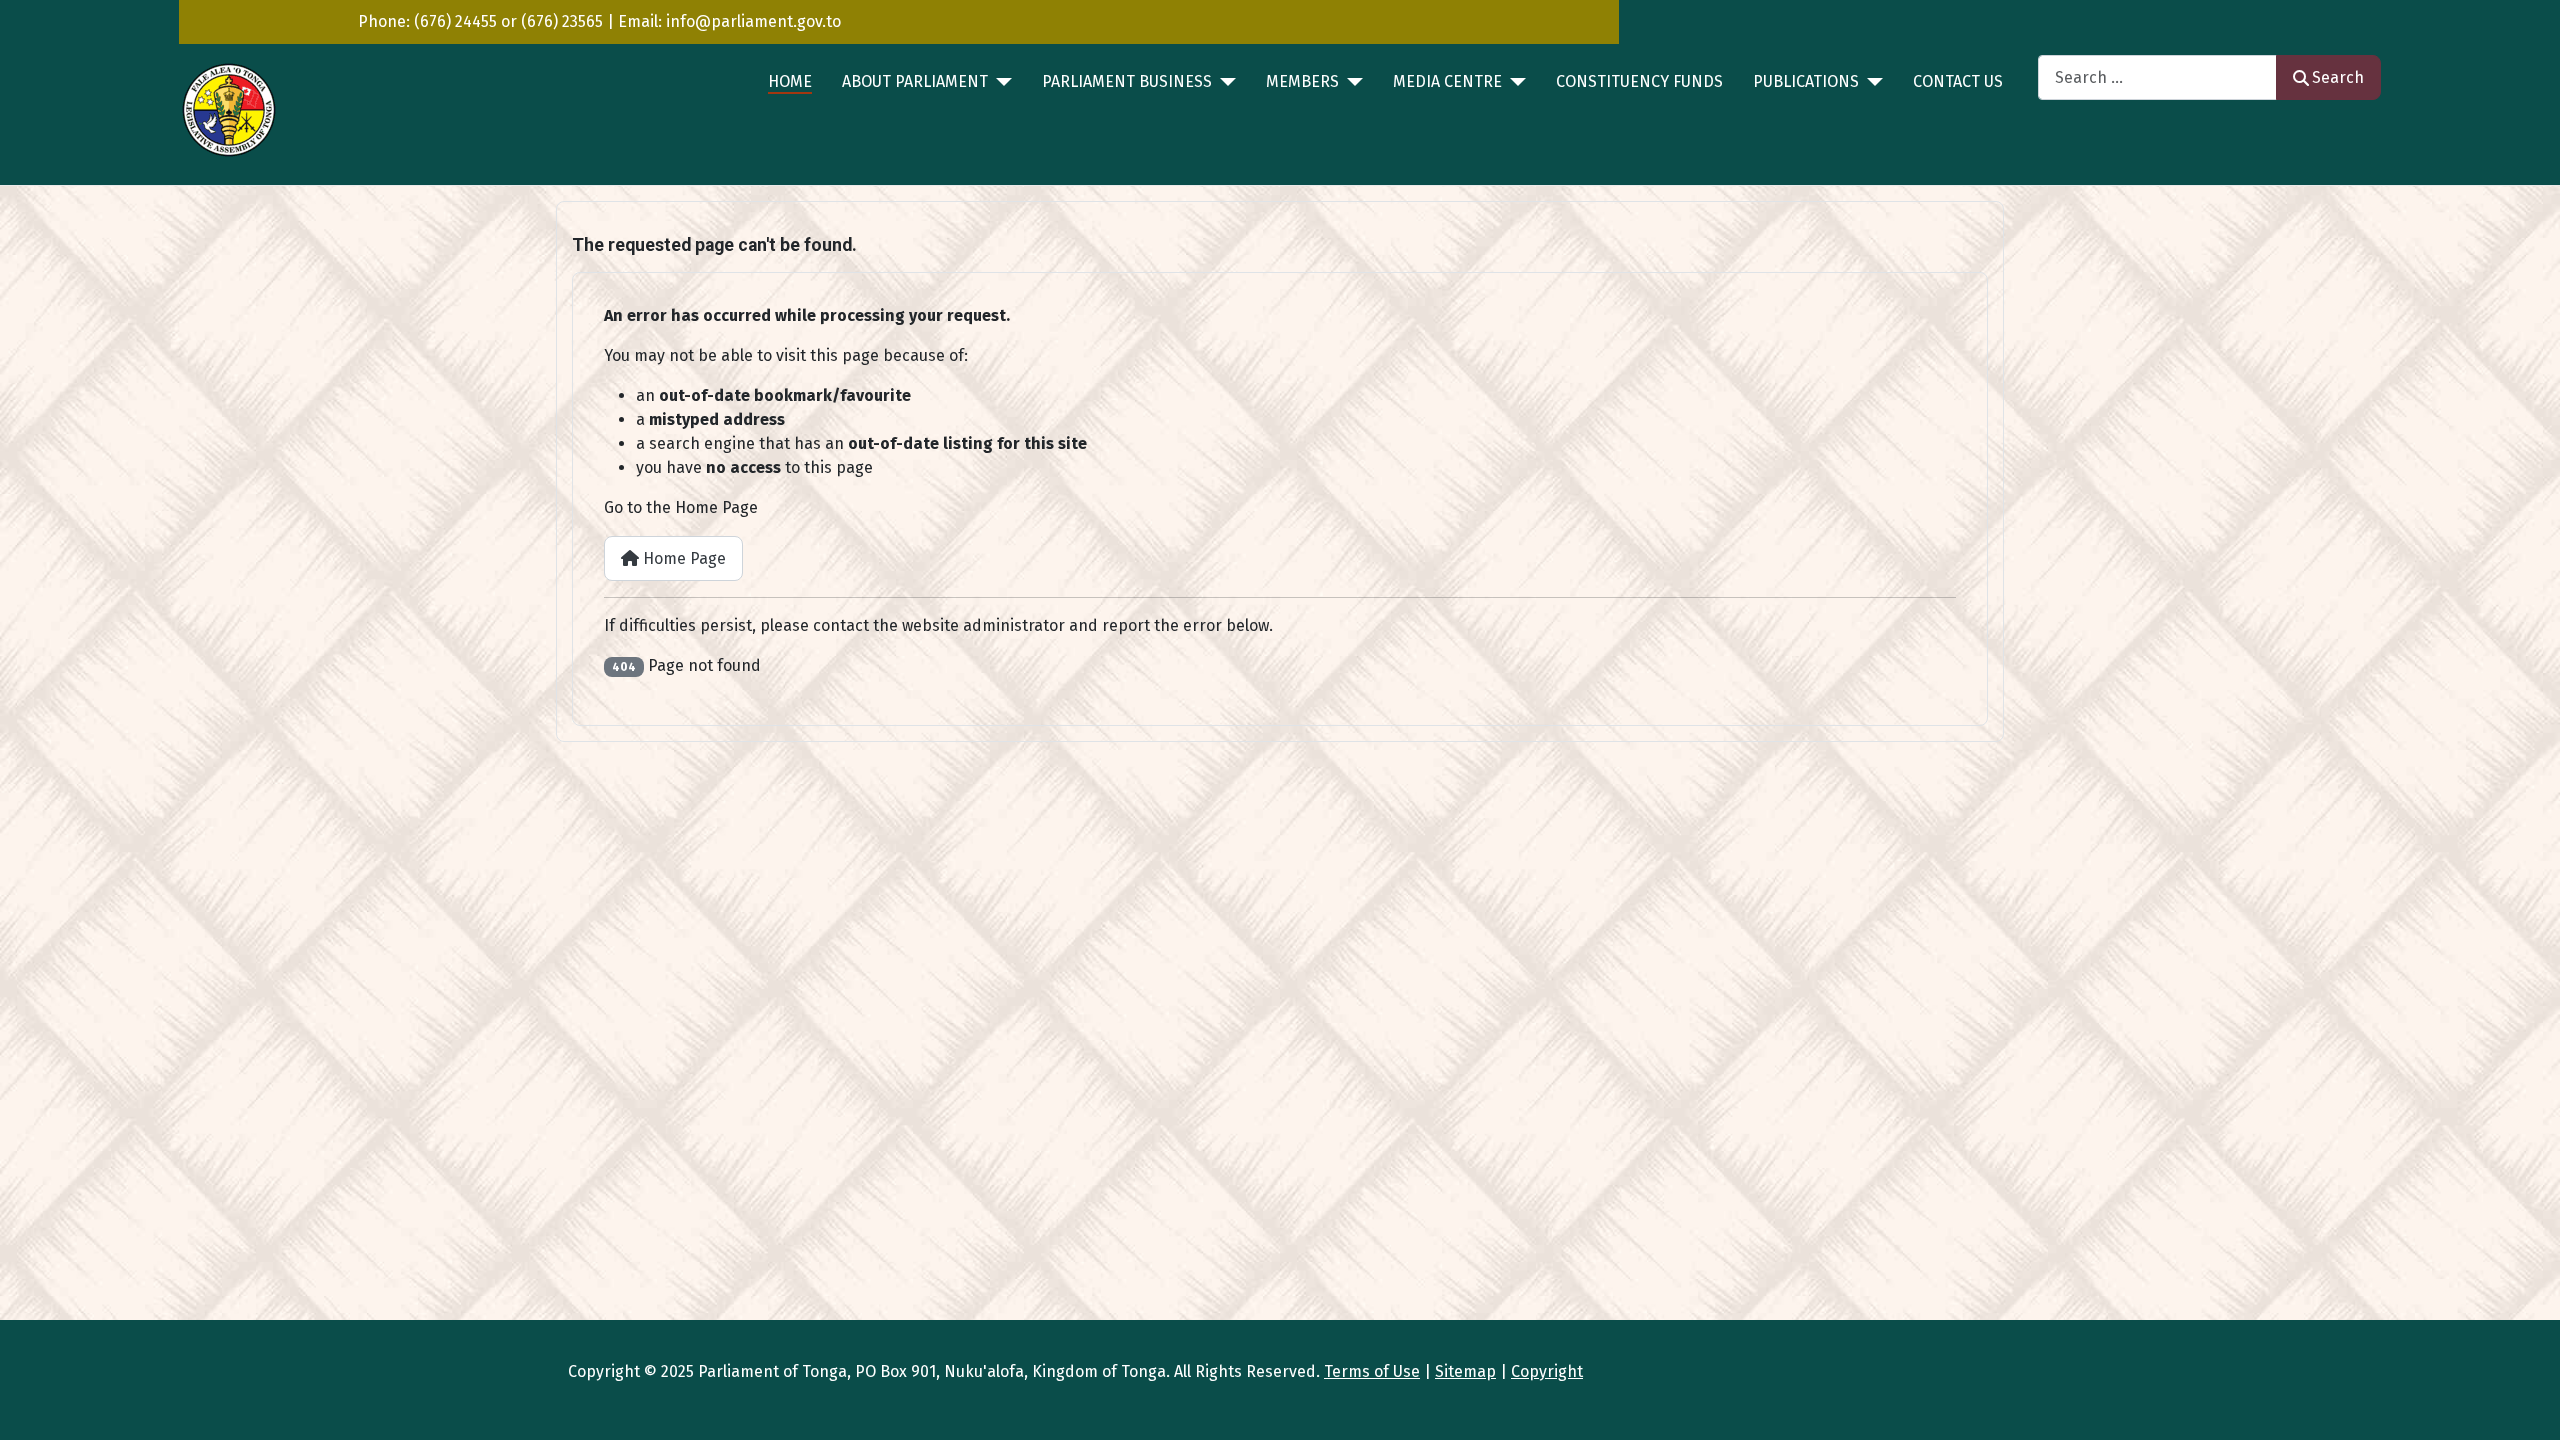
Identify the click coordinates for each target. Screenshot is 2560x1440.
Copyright (1547, 1371)
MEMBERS (1302, 81)
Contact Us (1958, 81)
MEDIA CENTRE (1447, 81)
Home (790, 81)
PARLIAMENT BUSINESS (1127, 81)
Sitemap (1465, 1371)
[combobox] (2157, 77)
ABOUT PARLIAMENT (915, 81)
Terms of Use (1372, 1371)
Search (2338, 77)
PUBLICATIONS (1806, 81)
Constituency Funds (1639, 81)
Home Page (682, 558)
